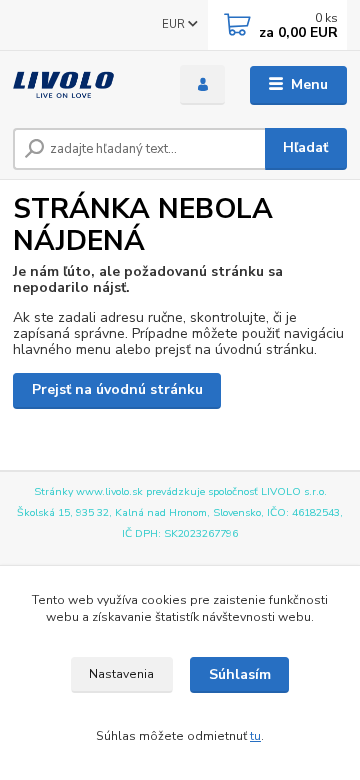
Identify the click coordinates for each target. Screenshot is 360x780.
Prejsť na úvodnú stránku (117, 389)
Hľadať (305, 147)
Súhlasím (240, 674)
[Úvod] (82, 85)
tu (255, 736)
